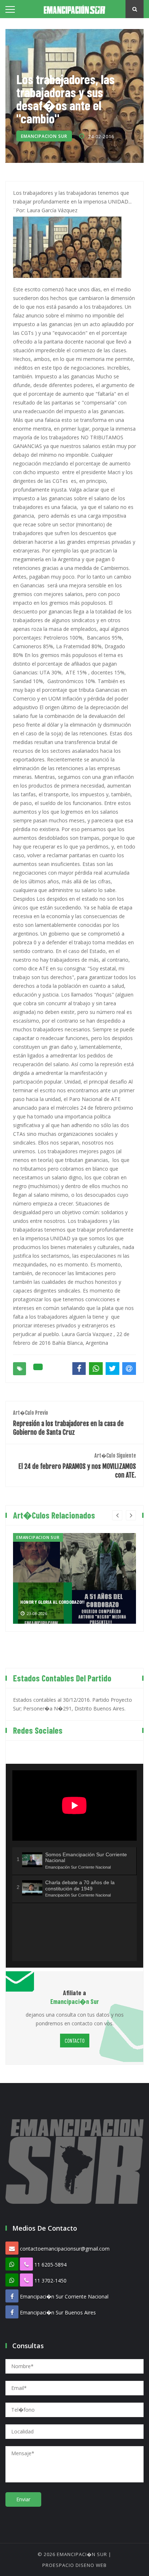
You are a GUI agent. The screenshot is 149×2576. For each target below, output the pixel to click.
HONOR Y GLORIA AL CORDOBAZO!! (52, 1602)
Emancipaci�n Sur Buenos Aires (58, 2312)
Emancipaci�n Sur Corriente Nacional (64, 2296)
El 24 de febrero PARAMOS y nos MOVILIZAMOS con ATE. (77, 1466)
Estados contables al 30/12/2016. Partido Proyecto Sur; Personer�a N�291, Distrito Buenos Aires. (73, 1704)
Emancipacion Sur (44, 136)
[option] (74, 1578)
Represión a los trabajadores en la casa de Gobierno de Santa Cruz (68, 1423)
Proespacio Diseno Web (74, 2565)
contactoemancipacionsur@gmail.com (65, 2249)
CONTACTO (75, 2040)
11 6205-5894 (50, 2265)
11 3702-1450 (50, 2281)
